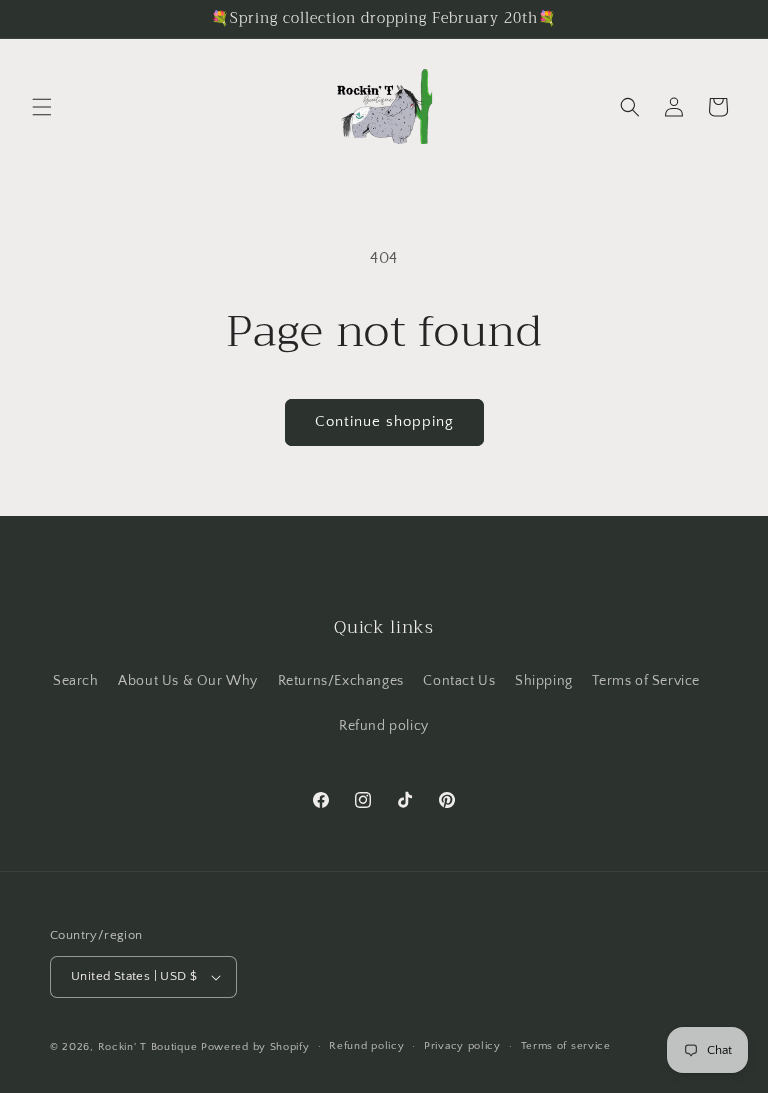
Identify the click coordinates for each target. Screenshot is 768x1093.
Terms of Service (646, 681)
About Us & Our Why (188, 681)
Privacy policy (462, 1046)
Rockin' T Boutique (148, 1047)
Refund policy (384, 726)
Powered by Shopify (255, 1047)
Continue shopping (384, 421)
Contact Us (459, 681)
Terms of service (566, 1046)
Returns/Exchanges (341, 681)
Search (76, 681)
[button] (42, 107)
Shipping (544, 681)
